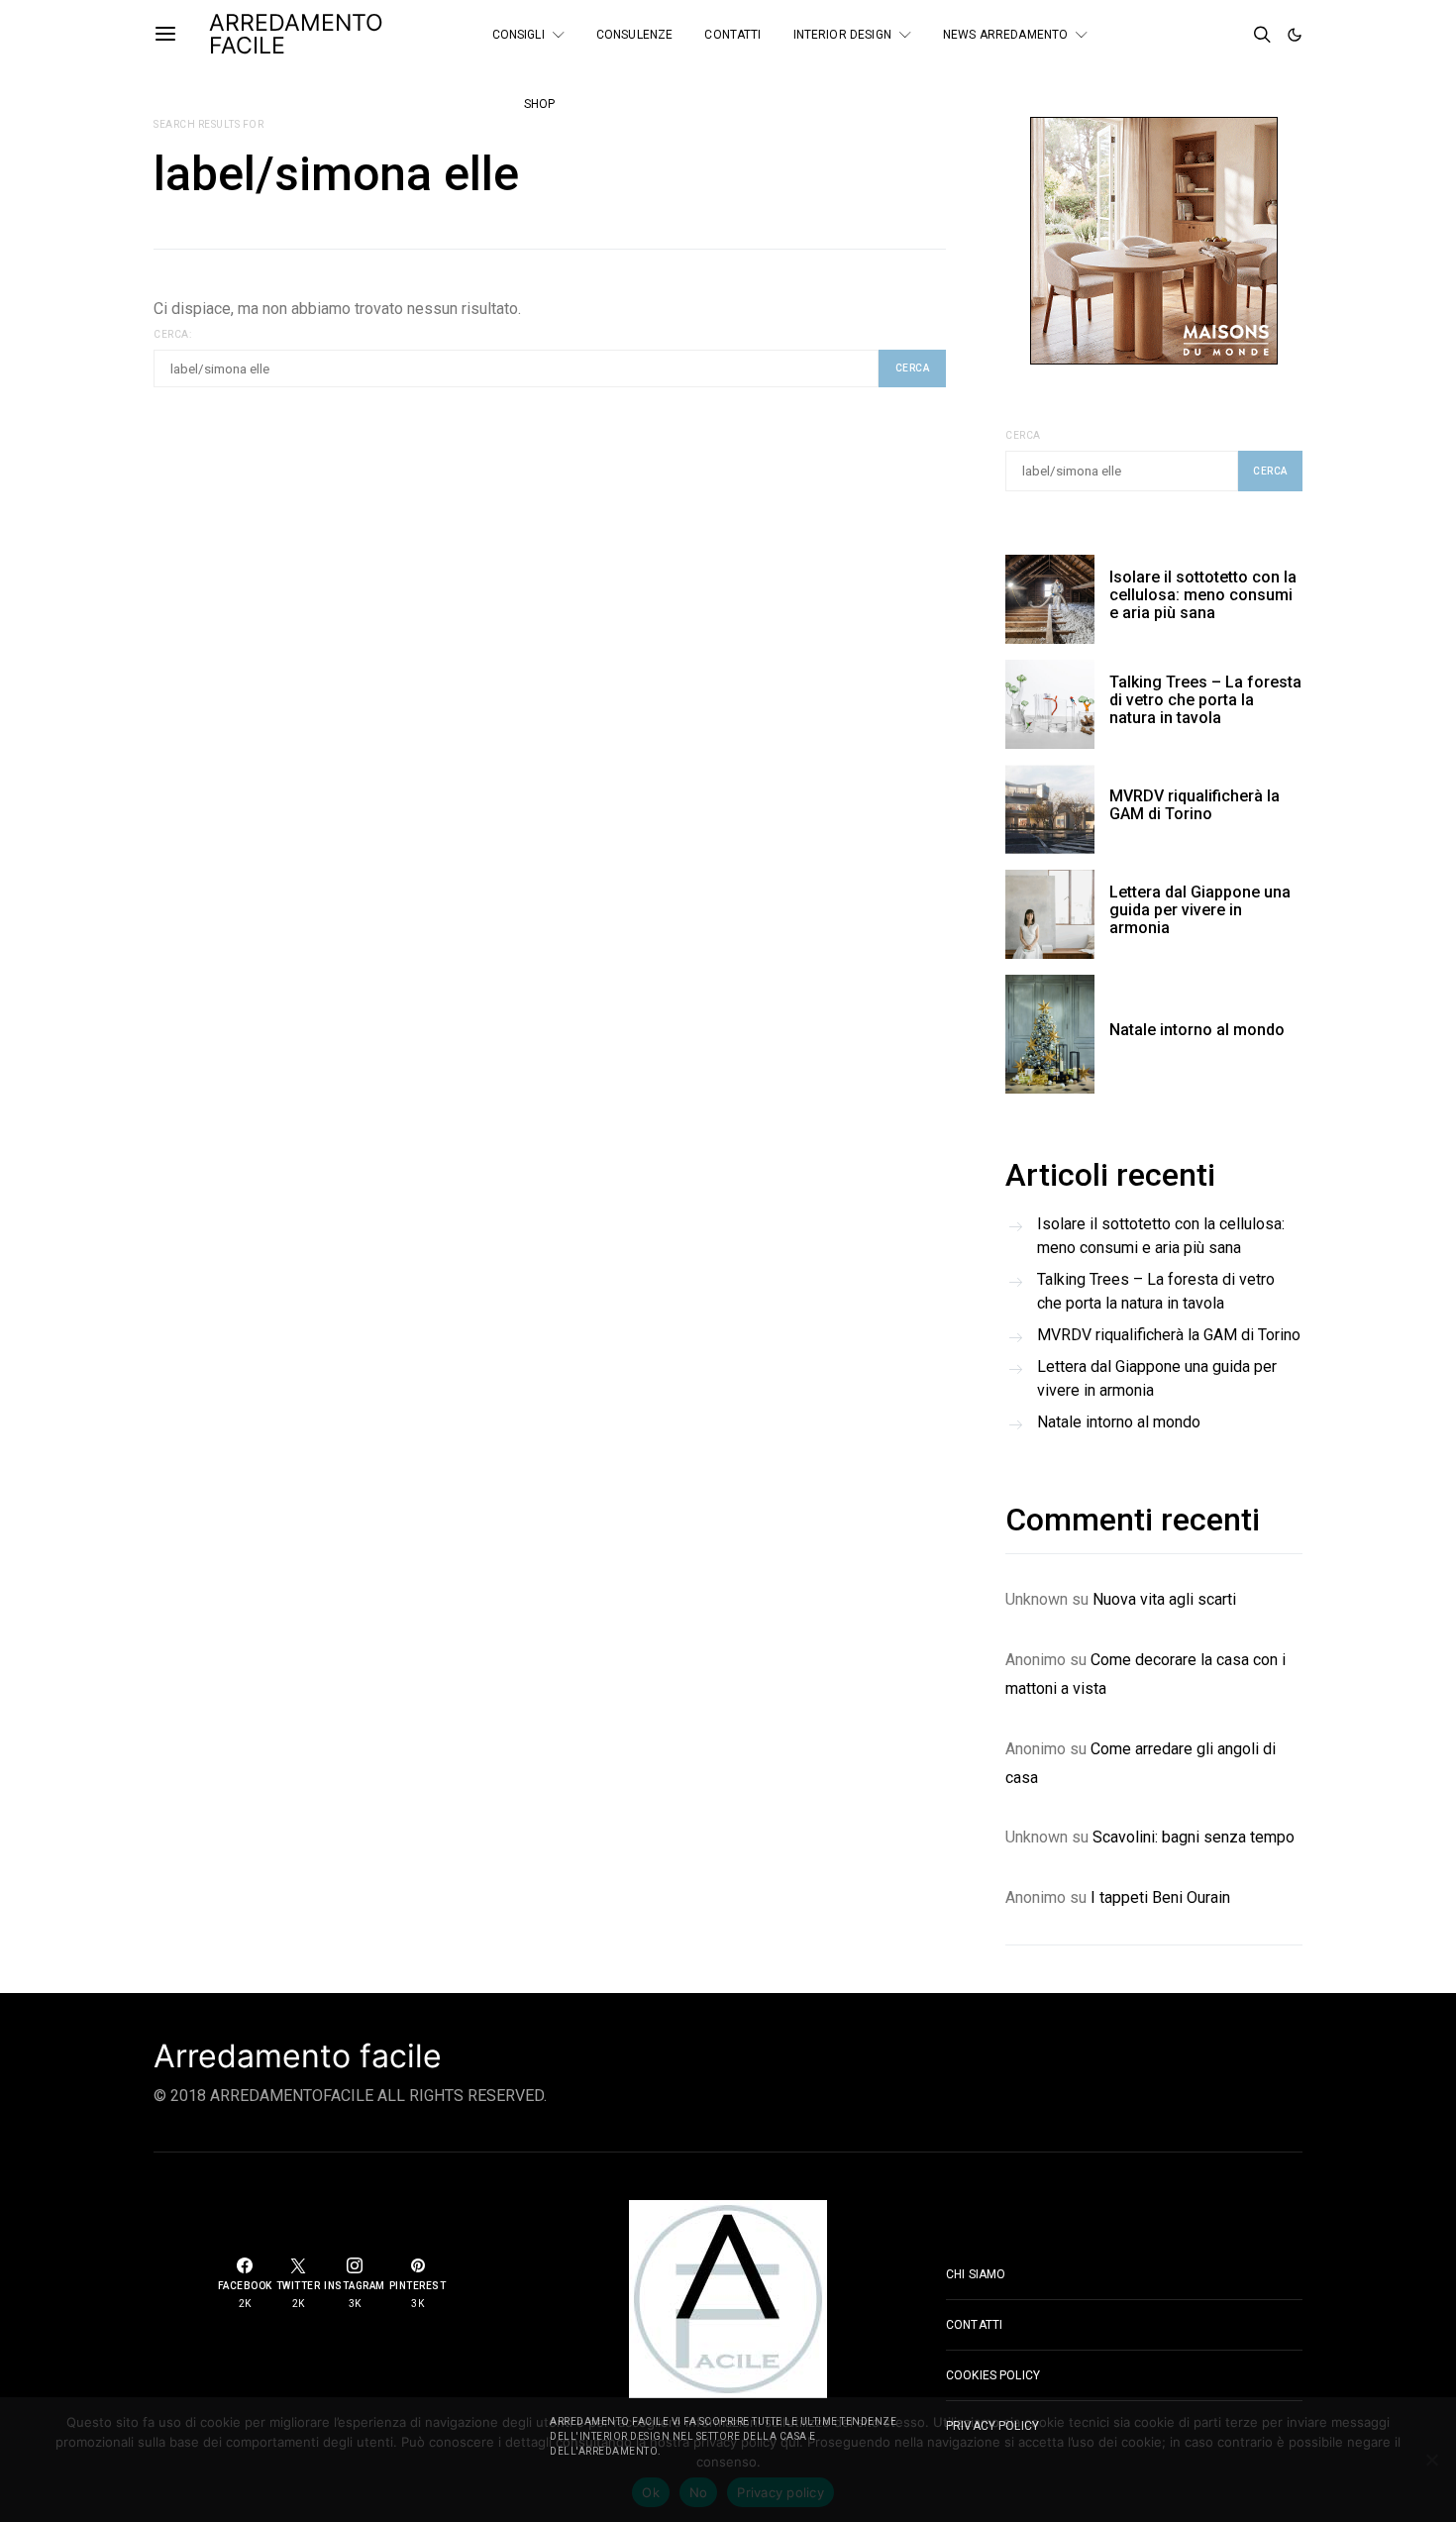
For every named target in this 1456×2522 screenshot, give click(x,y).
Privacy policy (780, 2492)
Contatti (732, 35)
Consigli (519, 35)
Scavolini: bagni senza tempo (1194, 1837)
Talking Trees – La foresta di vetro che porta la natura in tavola (1205, 700)
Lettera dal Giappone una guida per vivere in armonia (1200, 910)
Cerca (1023, 435)
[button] (1295, 35)
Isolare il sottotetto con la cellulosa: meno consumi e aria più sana (1203, 595)
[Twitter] (1205, 27)
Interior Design (842, 35)
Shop (540, 104)
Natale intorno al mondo (1197, 1030)
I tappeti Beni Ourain (1160, 1897)
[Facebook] (1179, 27)
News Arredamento (1005, 35)
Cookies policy (993, 2375)
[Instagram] (1179, 43)
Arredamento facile (298, 2056)
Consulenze (635, 35)
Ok (651, 2492)
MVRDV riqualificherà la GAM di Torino (1195, 805)
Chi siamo (976, 2274)
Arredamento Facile (296, 34)
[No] (1431, 2460)
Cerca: (172, 334)
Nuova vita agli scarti (1164, 1599)
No (699, 2492)
